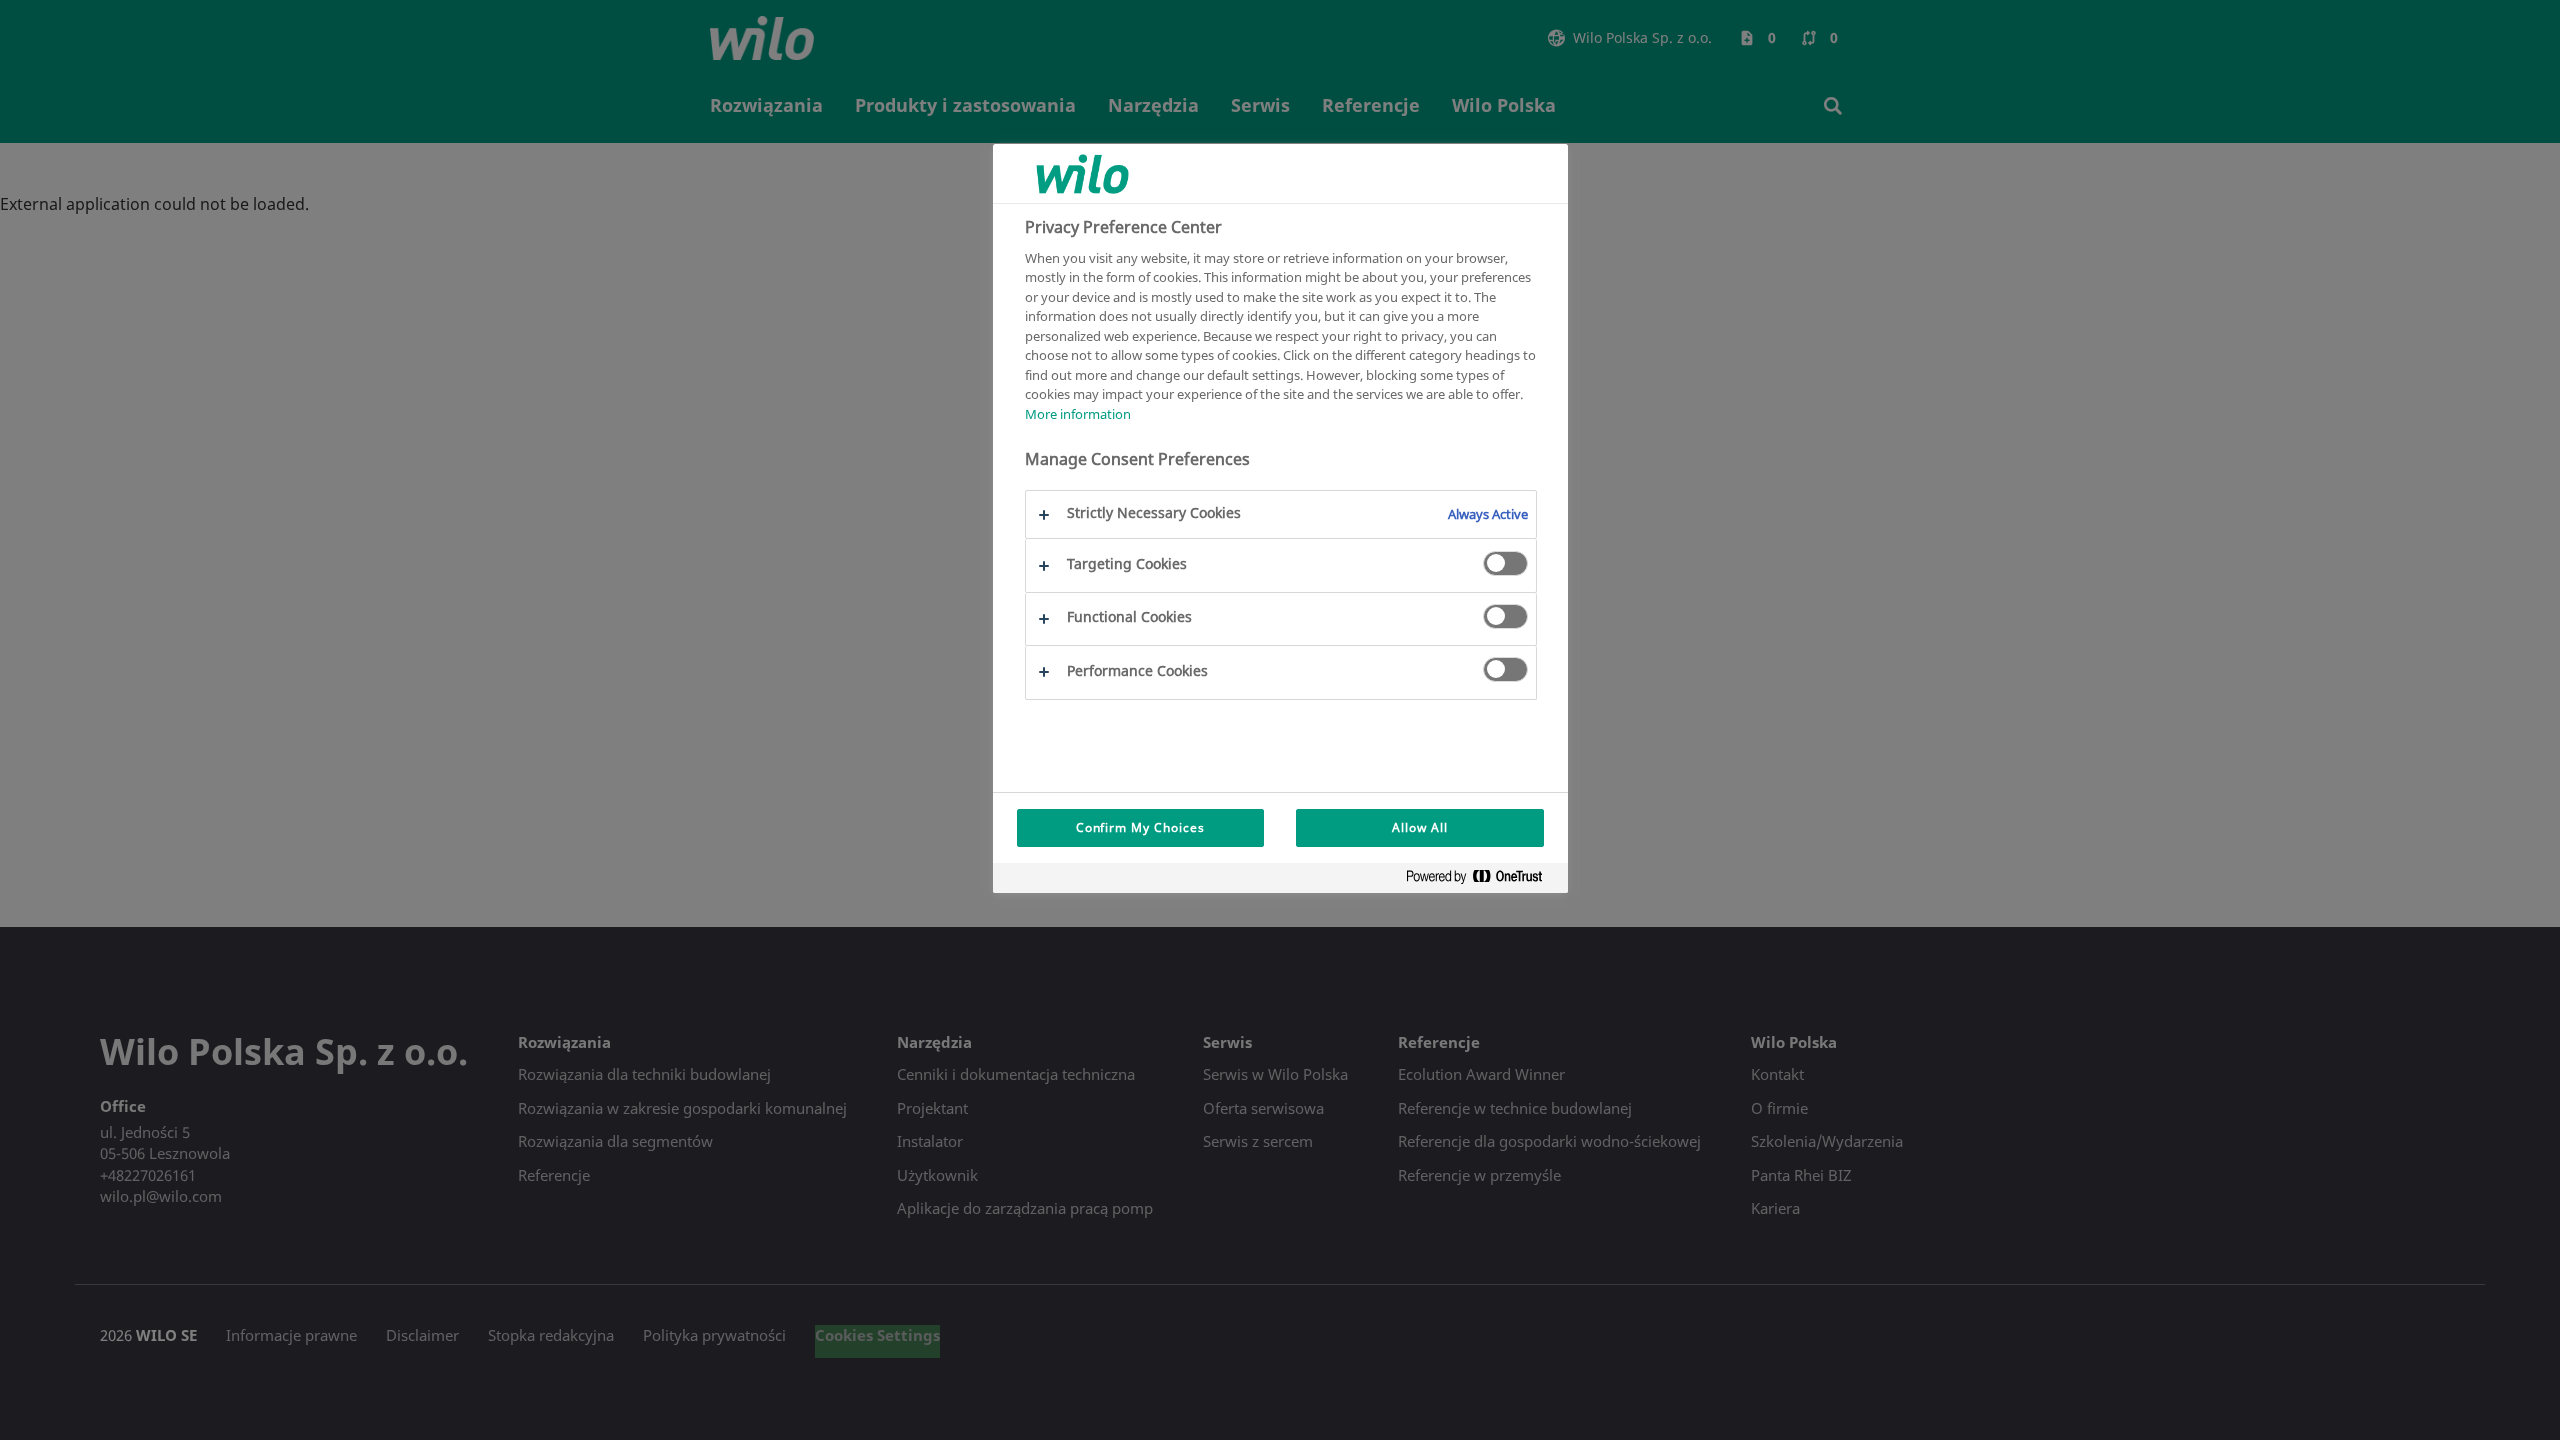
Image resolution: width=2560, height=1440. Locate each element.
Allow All (1420, 827)
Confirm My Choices (1140, 827)
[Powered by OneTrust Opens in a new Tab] (1482, 880)
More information (1078, 414)
